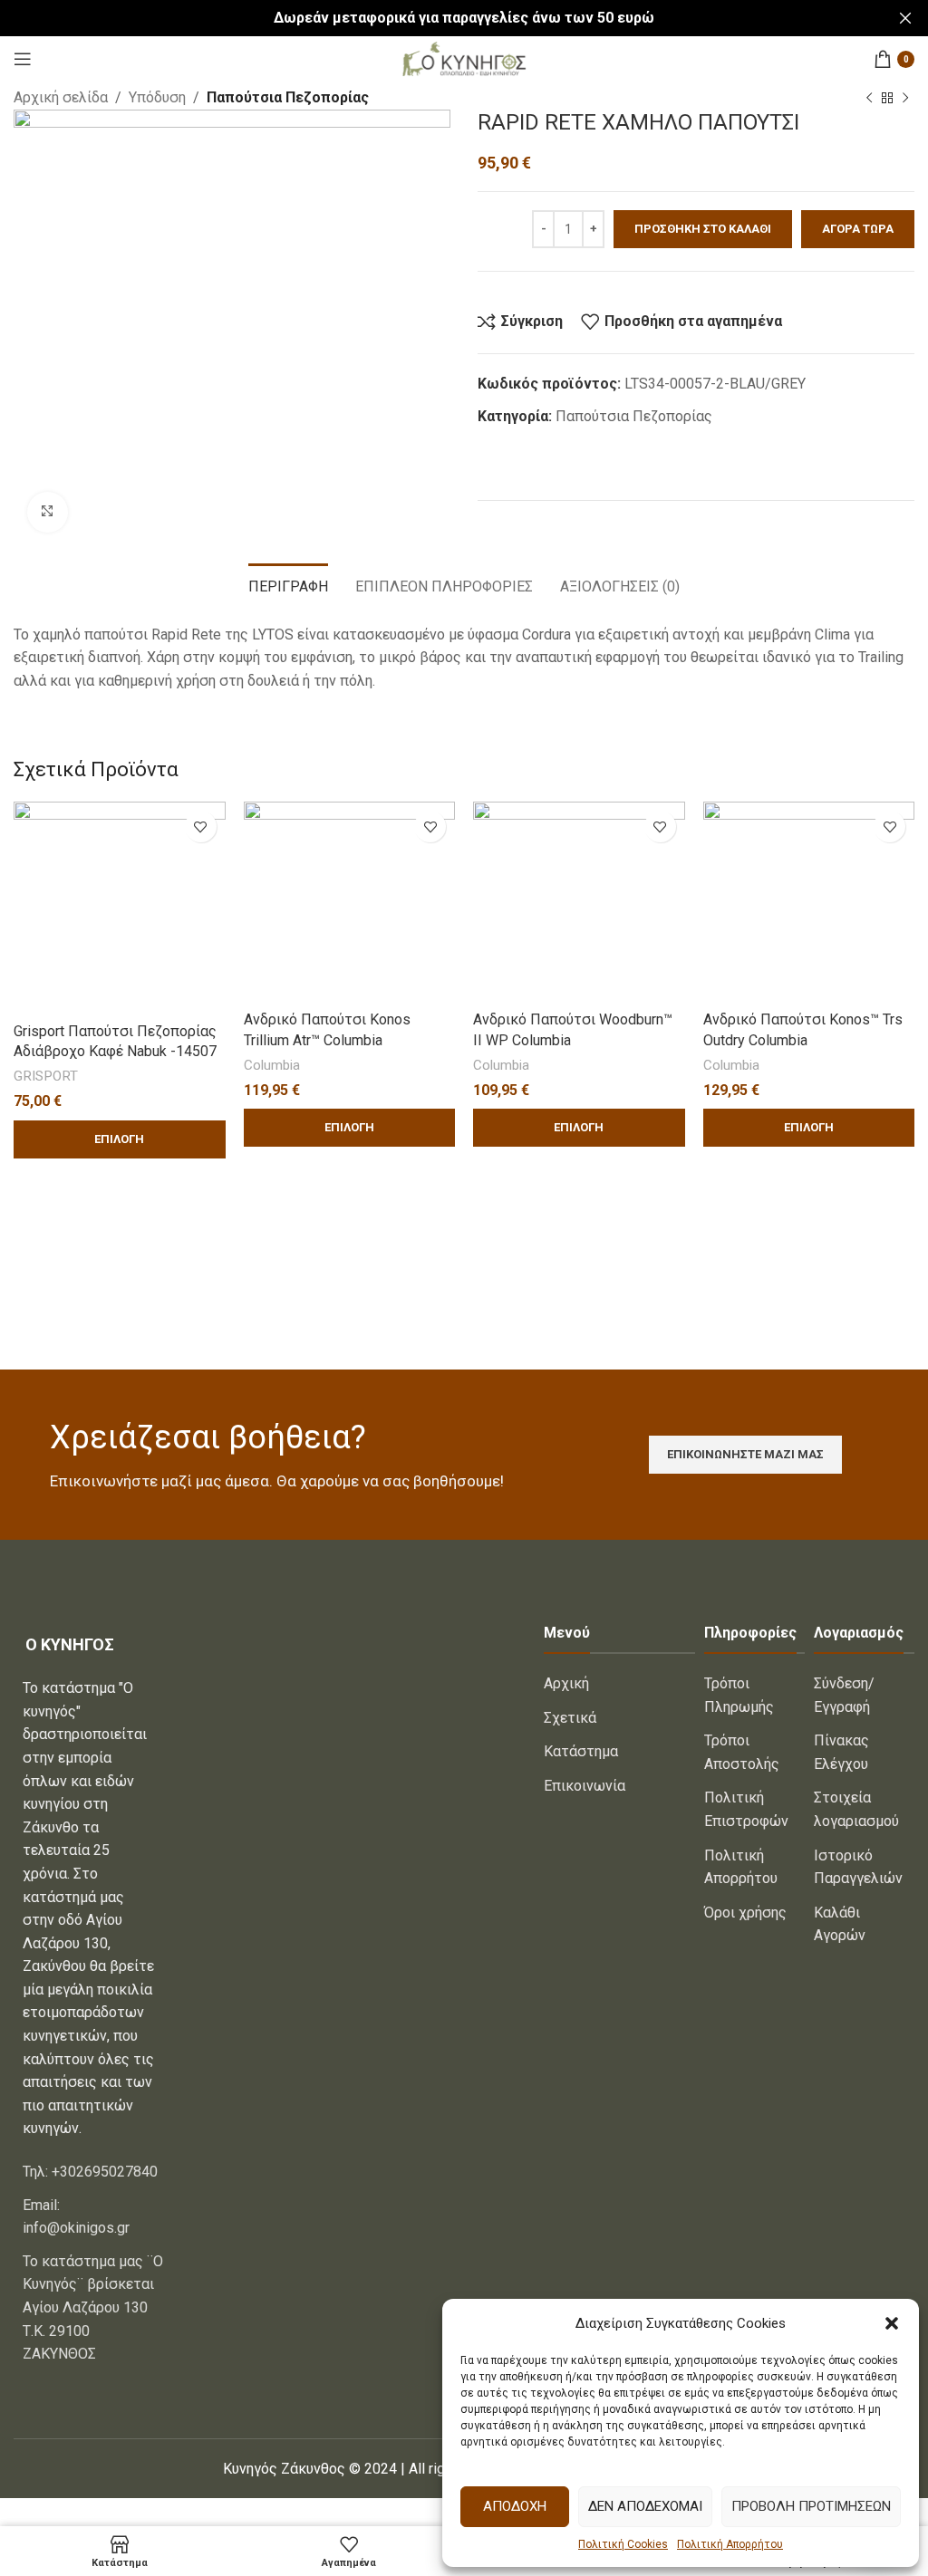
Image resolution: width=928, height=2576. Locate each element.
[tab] (288, 584)
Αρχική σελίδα (61, 97)
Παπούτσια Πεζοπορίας (288, 97)
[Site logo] (464, 58)
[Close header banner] (905, 18)
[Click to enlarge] (48, 512)
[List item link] (89, 2172)
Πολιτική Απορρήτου (730, 2544)
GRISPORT (46, 1076)
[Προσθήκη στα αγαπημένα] (201, 827)
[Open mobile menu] (23, 59)
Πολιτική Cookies (623, 2544)
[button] (892, 2323)
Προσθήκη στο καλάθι (703, 229)
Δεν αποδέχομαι (645, 2506)
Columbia (272, 1065)
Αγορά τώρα (858, 229)
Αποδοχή (515, 2506)
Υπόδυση (157, 97)
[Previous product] (869, 99)
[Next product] (905, 99)
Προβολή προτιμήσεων (811, 2506)
